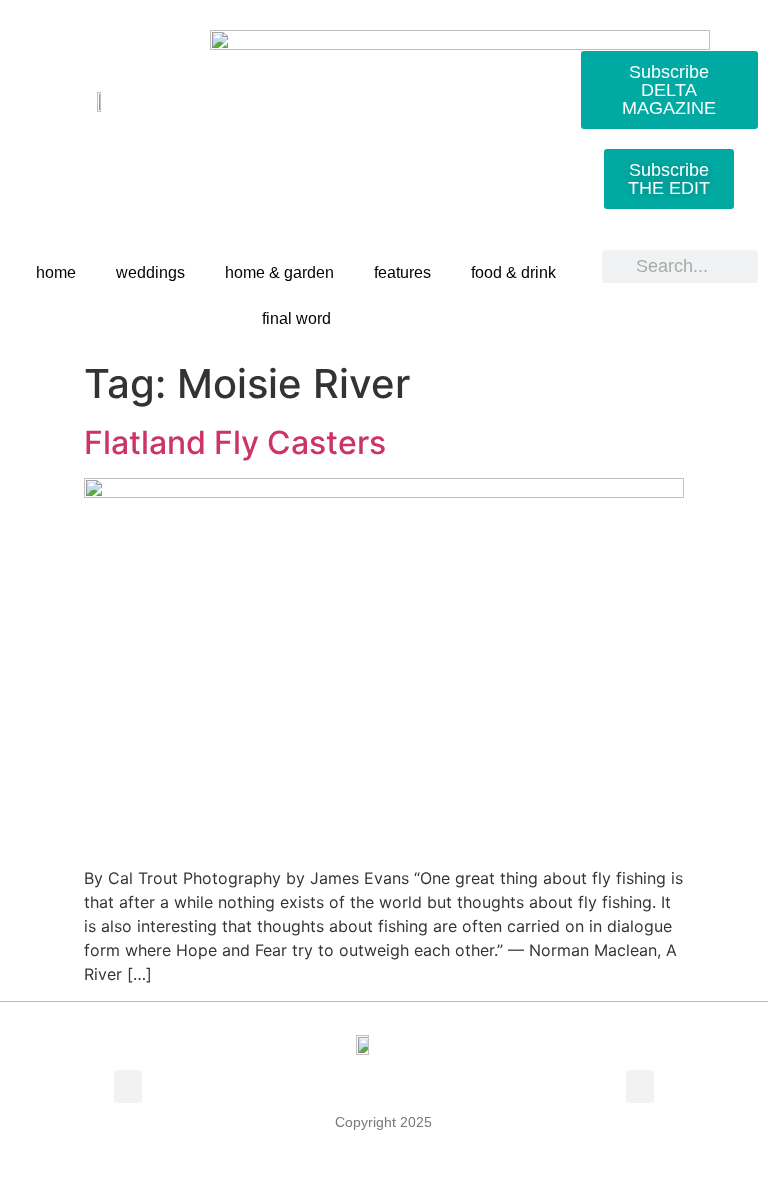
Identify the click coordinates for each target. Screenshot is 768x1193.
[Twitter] (77, 152)
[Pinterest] (123, 152)
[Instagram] (169, 152)
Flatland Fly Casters (235, 442)
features (402, 272)
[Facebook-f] (31, 152)
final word (296, 318)
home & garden (279, 272)
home (56, 272)
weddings (150, 272)
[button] (128, 1086)
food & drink (513, 272)
